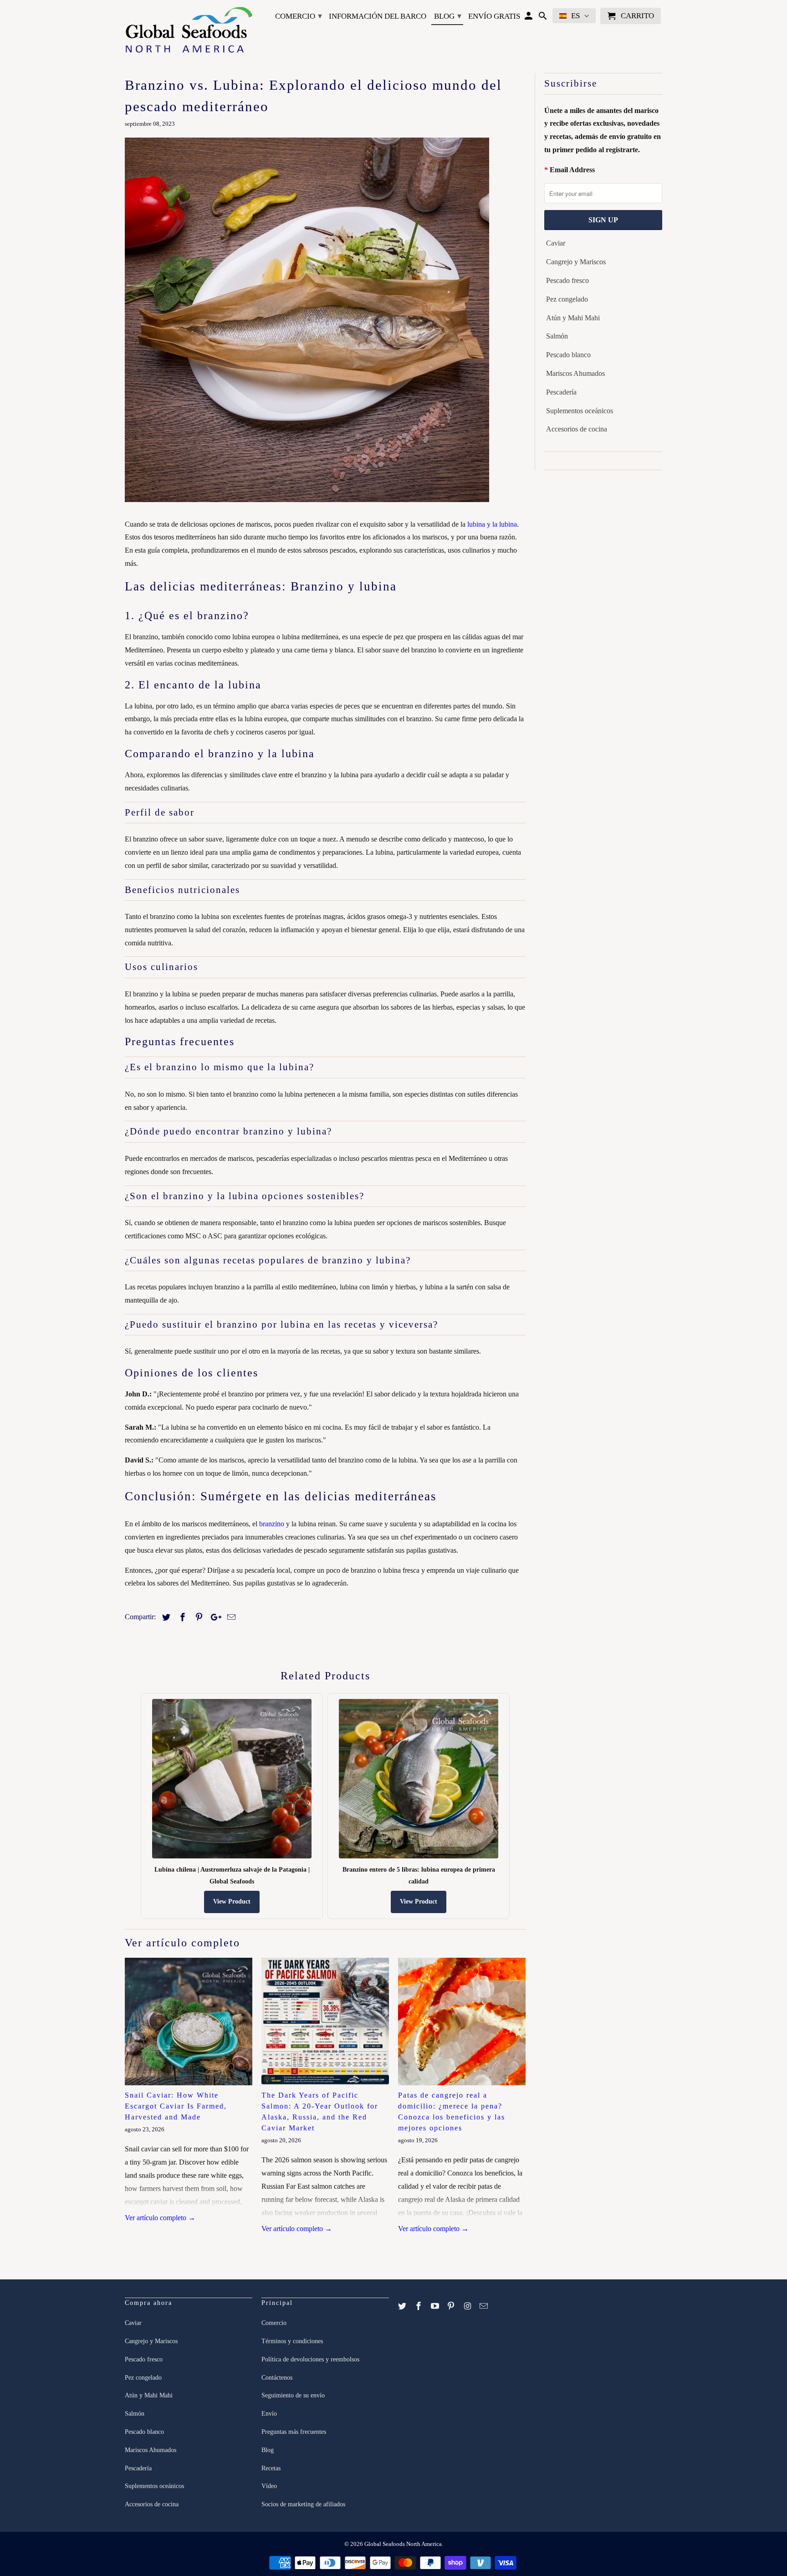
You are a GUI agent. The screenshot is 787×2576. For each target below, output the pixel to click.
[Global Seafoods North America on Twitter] (403, 2306)
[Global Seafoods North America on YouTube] (436, 2306)
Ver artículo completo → (160, 2218)
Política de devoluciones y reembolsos (310, 2359)
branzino (272, 1524)
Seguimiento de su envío (293, 2395)
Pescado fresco (567, 280)
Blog (448, 16)
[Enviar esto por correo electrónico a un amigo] (230, 1617)
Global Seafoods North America (403, 2544)
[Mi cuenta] (529, 18)
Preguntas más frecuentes (294, 2432)
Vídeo (269, 2486)
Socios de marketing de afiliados (303, 2504)
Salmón (557, 336)
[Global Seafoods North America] (189, 31)
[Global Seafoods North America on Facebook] (419, 2306)
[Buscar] (544, 18)
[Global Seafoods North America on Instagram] (468, 2306)
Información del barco (378, 16)
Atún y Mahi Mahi (573, 318)
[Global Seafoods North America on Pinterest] (452, 2306)
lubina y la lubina (492, 524)
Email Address (572, 170)
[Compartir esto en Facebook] (181, 1617)
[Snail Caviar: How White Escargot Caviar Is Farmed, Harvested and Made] (189, 2022)
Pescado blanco (568, 355)
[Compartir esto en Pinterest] (198, 1617)
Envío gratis (494, 16)
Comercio (299, 16)
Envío (269, 2414)
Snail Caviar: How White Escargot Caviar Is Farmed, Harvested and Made (176, 2106)
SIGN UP (603, 220)
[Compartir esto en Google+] (214, 1617)
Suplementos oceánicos (580, 411)
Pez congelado (567, 299)
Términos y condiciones (292, 2341)
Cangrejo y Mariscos (576, 262)
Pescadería (561, 392)
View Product (232, 1901)
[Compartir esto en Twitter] (165, 1617)
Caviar (556, 243)
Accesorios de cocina (577, 429)
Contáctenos (277, 2378)
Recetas (271, 2468)
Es (575, 16)
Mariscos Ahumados (575, 373)
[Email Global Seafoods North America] (485, 2306)
